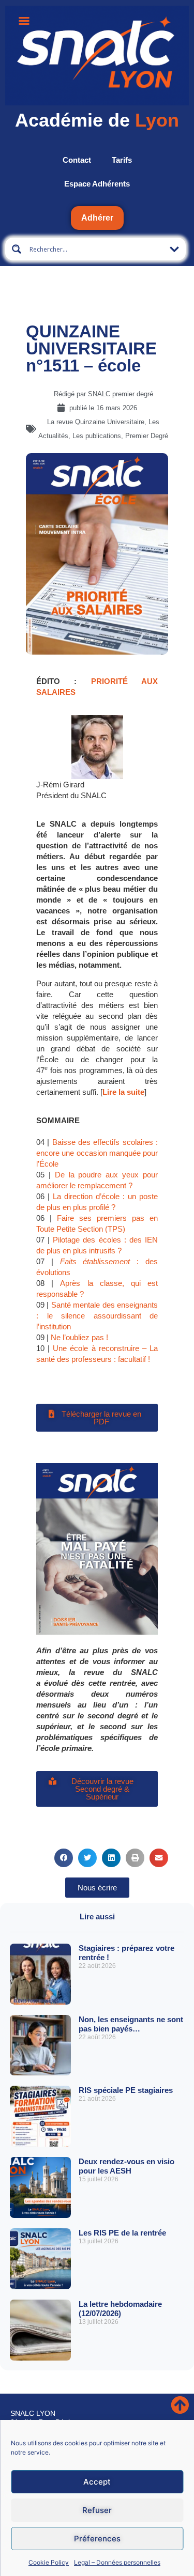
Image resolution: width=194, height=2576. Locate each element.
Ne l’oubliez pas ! (79, 1337)
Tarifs (122, 160)
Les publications (97, 436)
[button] (64, 1858)
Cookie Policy (49, 2562)
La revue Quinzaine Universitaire (96, 422)
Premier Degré (147, 436)
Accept (97, 2482)
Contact (77, 160)
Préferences (97, 2539)
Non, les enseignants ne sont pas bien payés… (131, 2024)
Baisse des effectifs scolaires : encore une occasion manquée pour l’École (97, 1153)
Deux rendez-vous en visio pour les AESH (126, 2166)
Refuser (97, 2510)
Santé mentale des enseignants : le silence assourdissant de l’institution (97, 1316)
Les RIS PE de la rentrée (122, 2233)
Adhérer (97, 218)
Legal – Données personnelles (117, 2562)
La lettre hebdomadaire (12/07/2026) (120, 2309)
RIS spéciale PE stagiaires (126, 2090)
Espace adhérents (97, 184)
